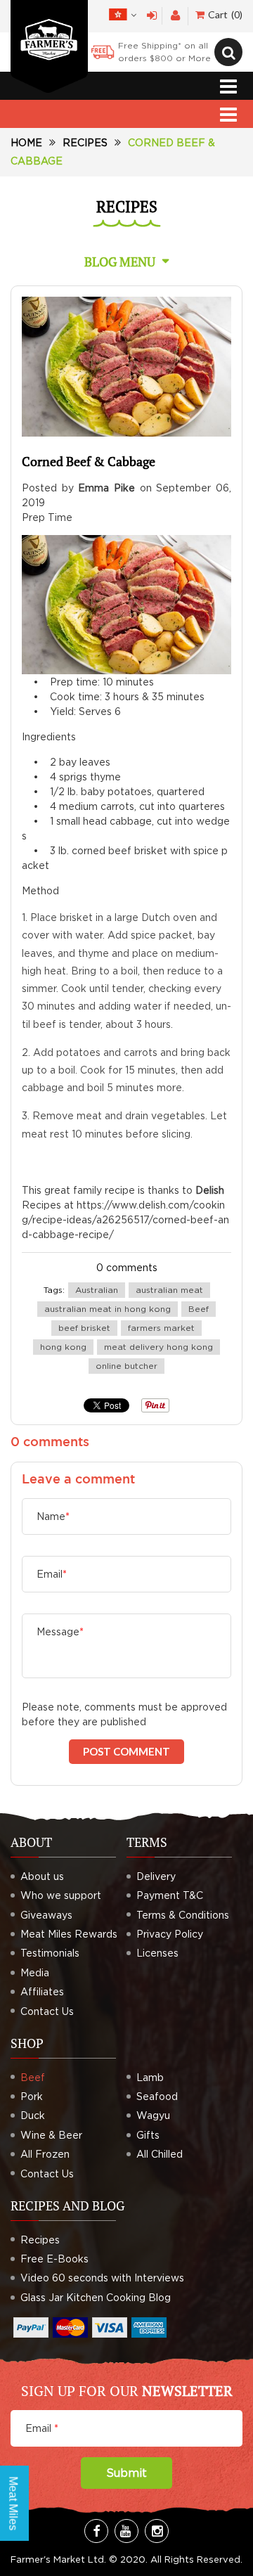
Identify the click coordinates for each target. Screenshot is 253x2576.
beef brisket (84, 1328)
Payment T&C (170, 1895)
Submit (126, 2473)
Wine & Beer (51, 2135)
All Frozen (45, 2154)
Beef (199, 1309)
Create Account (175, 16)
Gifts (148, 2135)
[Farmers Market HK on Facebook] (96, 2531)
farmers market (161, 1328)
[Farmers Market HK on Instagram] (157, 2531)
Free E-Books (54, 2259)
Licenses (157, 1953)
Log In (152, 16)
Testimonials (50, 1953)
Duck (33, 2115)
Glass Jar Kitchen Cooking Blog (96, 2297)
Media (35, 1972)
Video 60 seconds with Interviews (102, 2278)
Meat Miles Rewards (69, 1934)
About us (42, 1876)
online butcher (126, 1366)
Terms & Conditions (183, 1915)
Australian (97, 1290)
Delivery (156, 1876)
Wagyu (153, 2115)
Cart (224, 14)
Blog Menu (120, 262)
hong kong (63, 1347)
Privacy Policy (170, 1934)
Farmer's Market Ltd (57, 2559)
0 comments (127, 1267)
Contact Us (47, 2011)
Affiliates (42, 1991)
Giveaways (46, 1915)
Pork (32, 2096)
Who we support (61, 1895)
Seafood (157, 2096)
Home (26, 142)
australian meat (169, 1290)
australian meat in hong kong (108, 1309)
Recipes (85, 142)
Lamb (150, 2077)
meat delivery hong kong (158, 1347)
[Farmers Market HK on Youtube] (126, 2531)
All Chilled (160, 2154)
